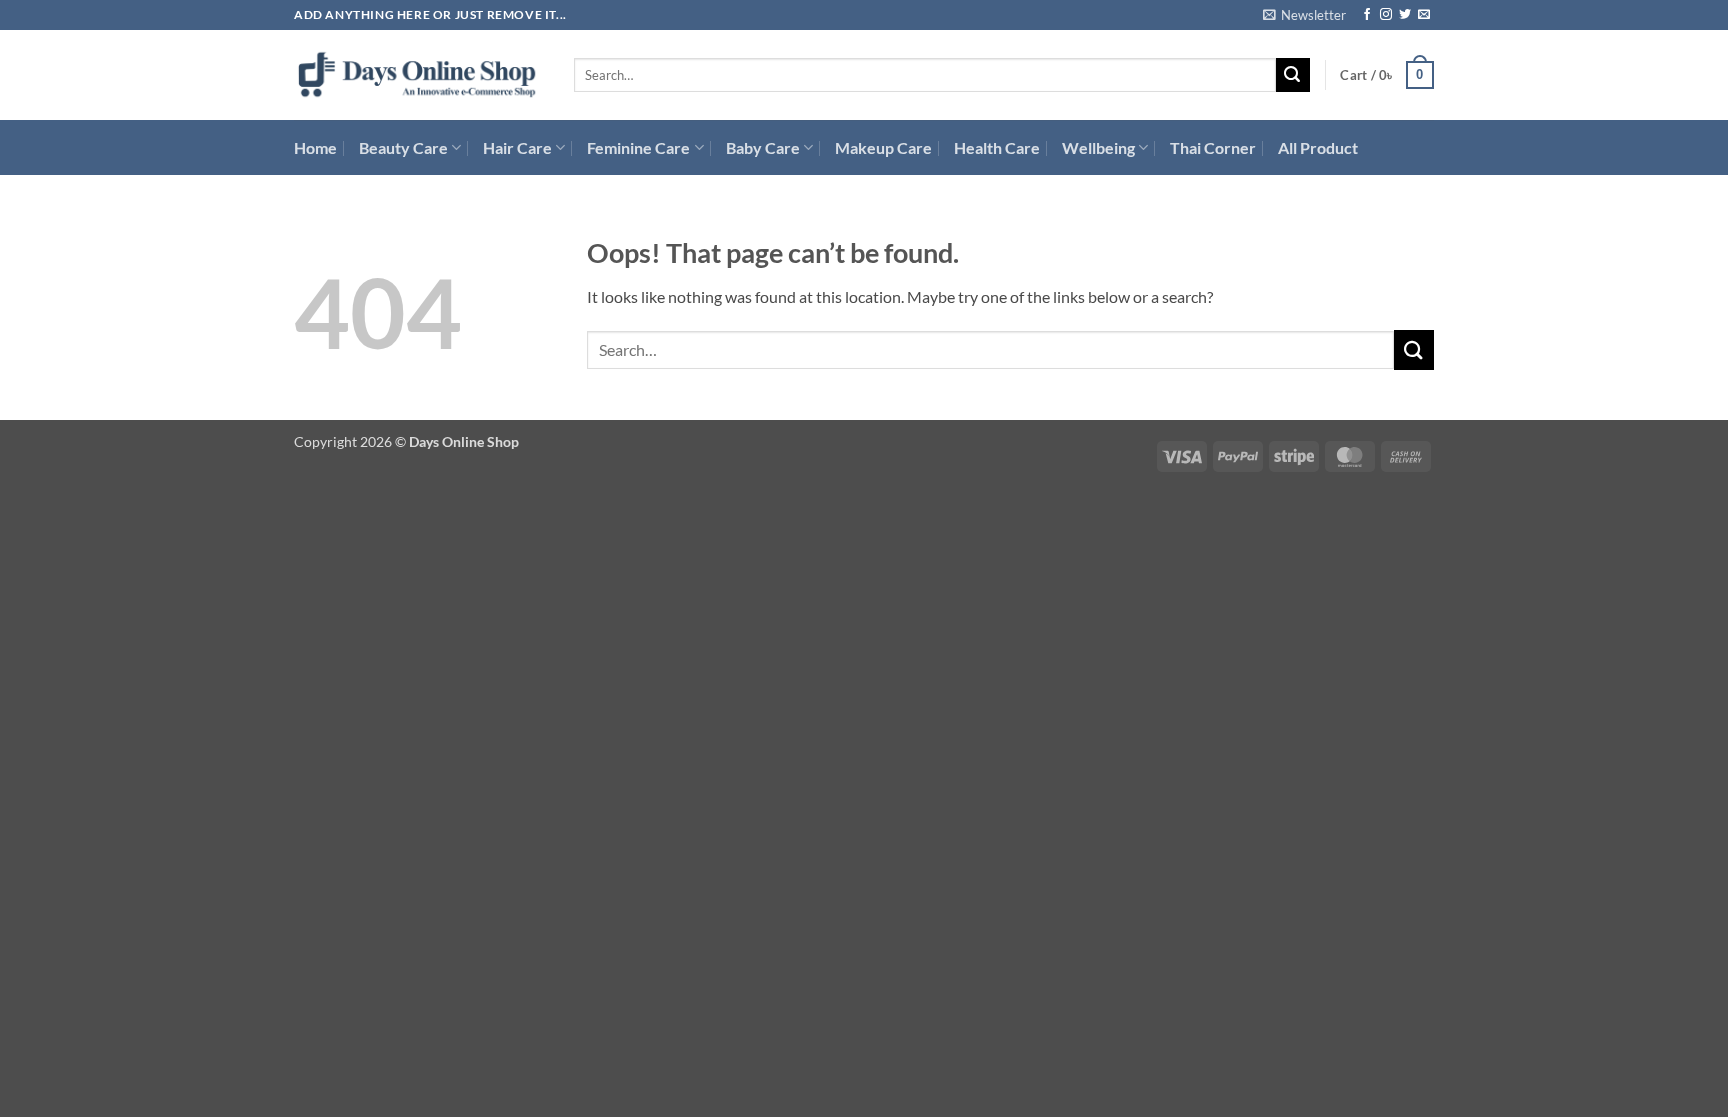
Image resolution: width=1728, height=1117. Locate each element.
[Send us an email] (1424, 15)
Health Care (997, 147)
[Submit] (1293, 75)
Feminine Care (638, 147)
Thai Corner (1213, 147)
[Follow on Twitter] (1405, 15)
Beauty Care (403, 147)
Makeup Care (883, 147)
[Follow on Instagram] (1386, 15)
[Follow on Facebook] (1367, 15)
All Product (1318, 147)
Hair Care (517, 147)
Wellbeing (1098, 147)
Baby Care (763, 147)
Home (315, 147)
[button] (1304, 15)
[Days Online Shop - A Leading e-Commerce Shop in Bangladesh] (419, 75)
